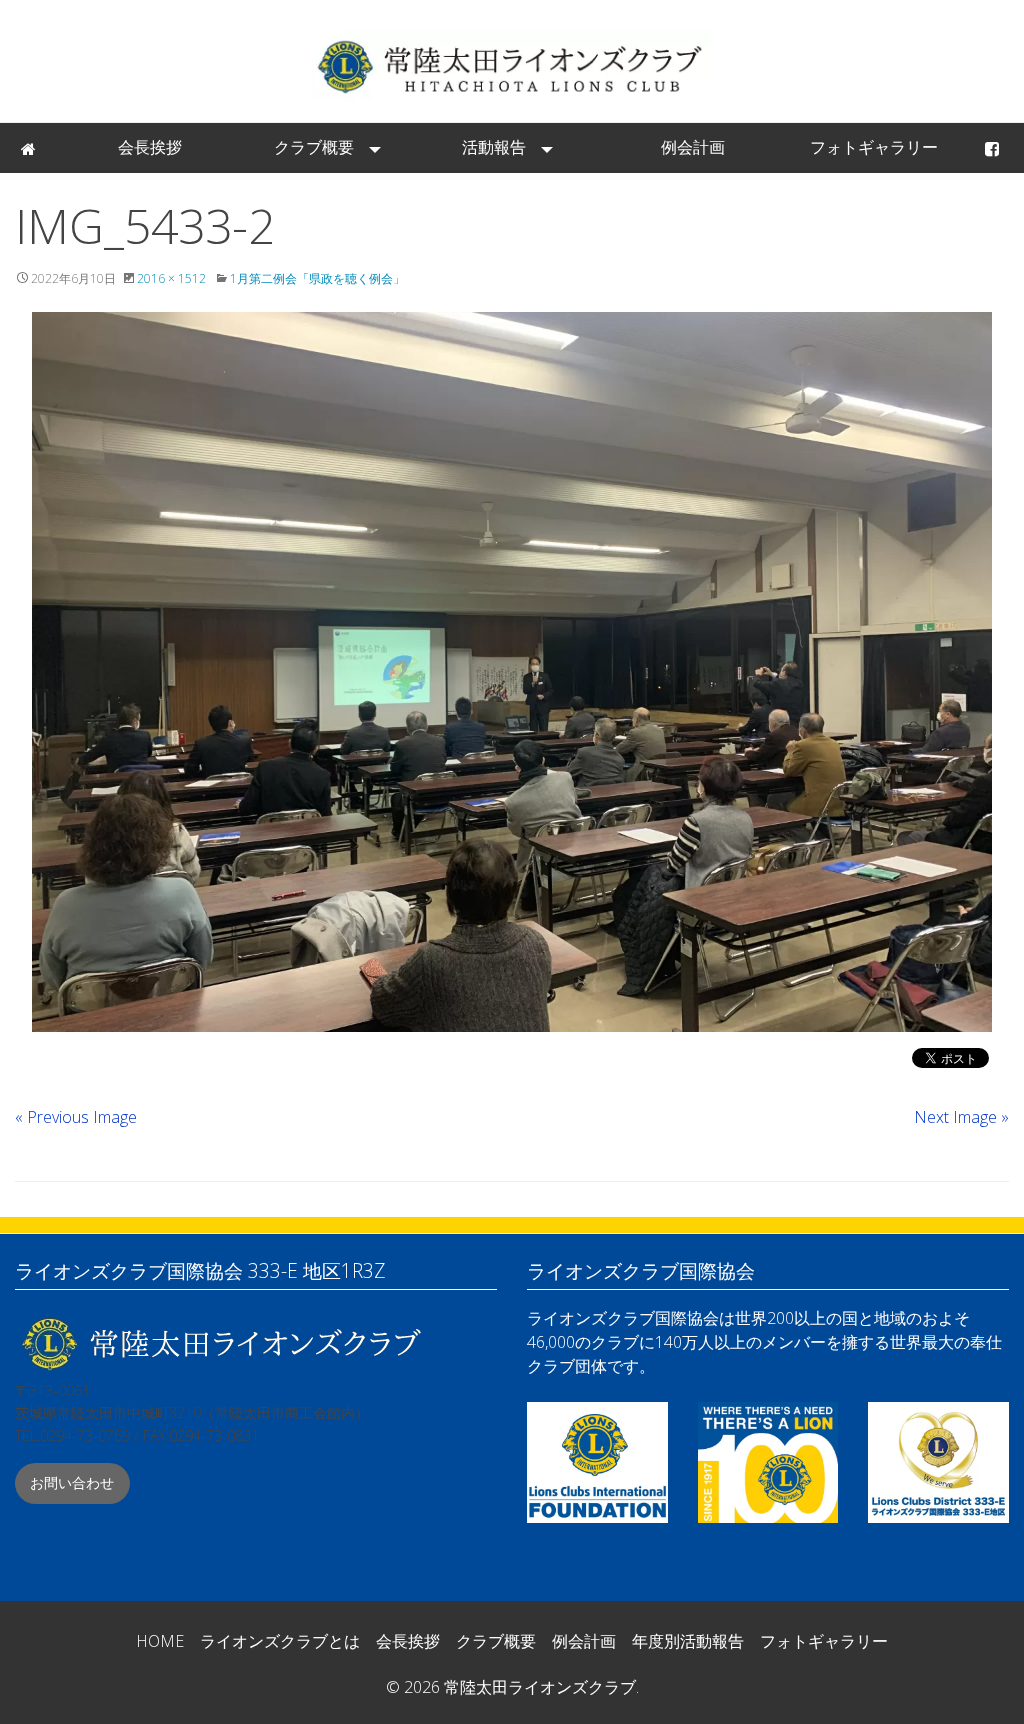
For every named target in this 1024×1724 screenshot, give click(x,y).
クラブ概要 (314, 147)
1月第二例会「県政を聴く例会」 (317, 278)
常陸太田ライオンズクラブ (512, 65)
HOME (160, 1641)
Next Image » (961, 1117)
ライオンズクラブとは (280, 1641)
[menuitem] (30, 148)
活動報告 (494, 147)
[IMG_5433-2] (512, 672)
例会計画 (693, 147)
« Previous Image (76, 1117)
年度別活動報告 (688, 1641)
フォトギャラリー (874, 147)
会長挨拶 (150, 147)
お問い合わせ (72, 1482)
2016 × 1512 (171, 278)
